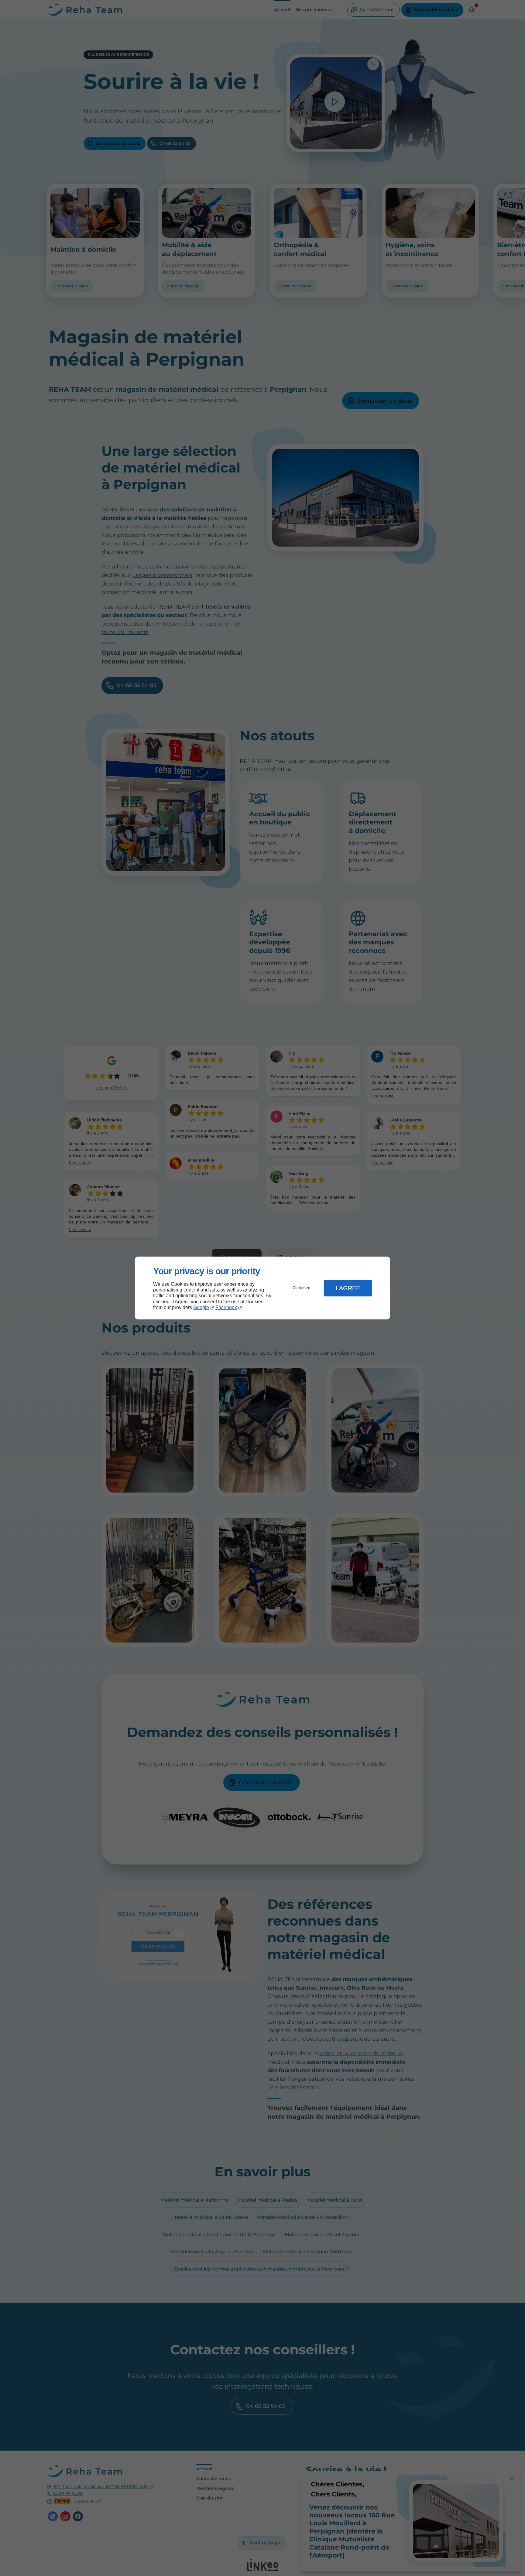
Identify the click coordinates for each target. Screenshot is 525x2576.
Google (201, 1307)
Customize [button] (301, 1288)
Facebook (226, 1307)
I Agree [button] (348, 1288)
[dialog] (262, 1288)
